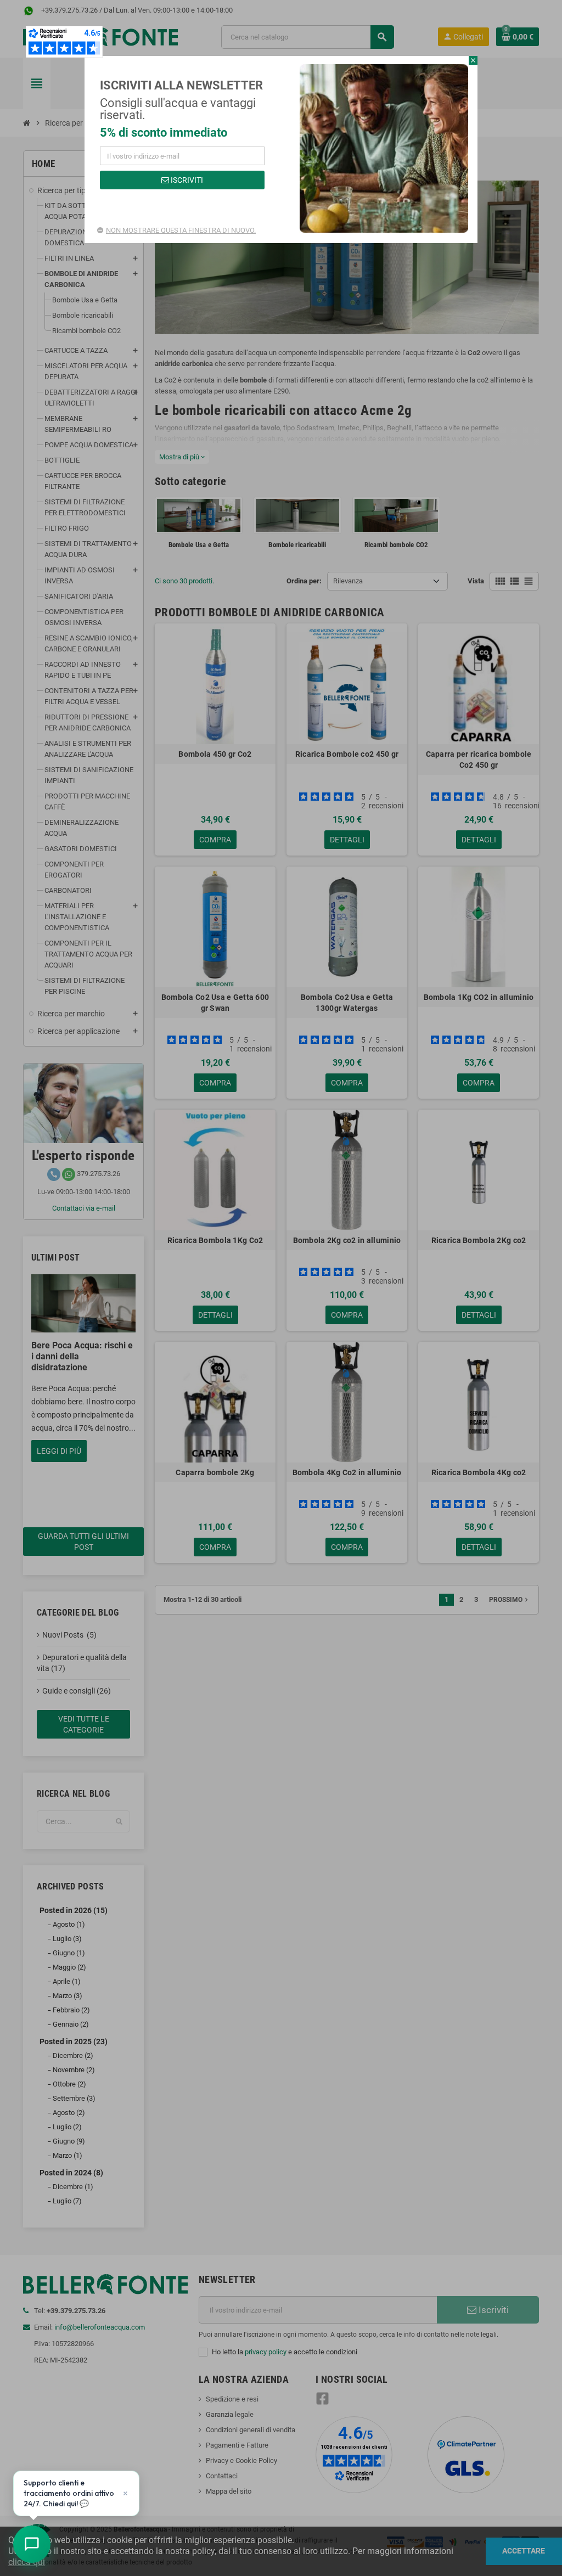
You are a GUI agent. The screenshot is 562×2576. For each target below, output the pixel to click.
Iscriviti (186, 180)
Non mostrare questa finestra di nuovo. (181, 230)
